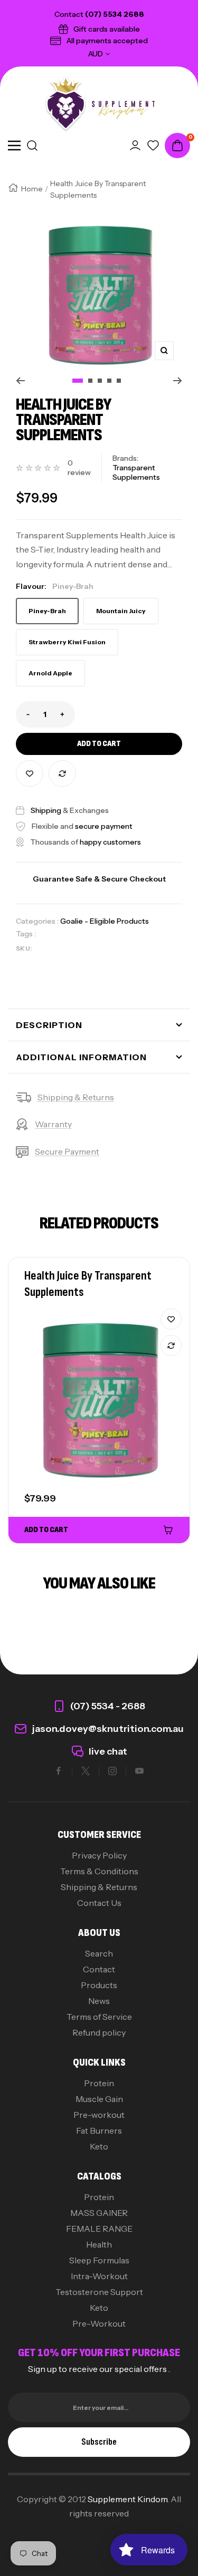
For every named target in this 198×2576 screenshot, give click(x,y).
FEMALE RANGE (99, 2229)
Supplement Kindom (128, 2499)
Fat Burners (99, 2130)
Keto (99, 2146)
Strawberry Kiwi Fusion (67, 642)
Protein (99, 2083)
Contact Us (99, 1903)
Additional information (81, 1057)
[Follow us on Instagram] (112, 1771)
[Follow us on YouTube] (139, 1771)
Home (32, 189)
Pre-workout (99, 2115)
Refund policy (99, 2032)
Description (49, 1025)
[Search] (32, 146)
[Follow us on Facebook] (59, 1771)
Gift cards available (107, 29)
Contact (99, 1969)
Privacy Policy (99, 1855)
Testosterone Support (99, 2292)
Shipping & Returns (76, 1097)
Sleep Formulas (99, 2260)
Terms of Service (99, 2017)
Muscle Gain (99, 2099)
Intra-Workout (99, 2276)
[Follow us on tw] (86, 1771)
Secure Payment (67, 1151)
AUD (96, 54)
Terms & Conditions (99, 1871)
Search (99, 1953)
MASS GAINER (99, 2213)
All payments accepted (107, 41)
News (99, 2001)
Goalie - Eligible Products (105, 921)
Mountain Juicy (121, 611)
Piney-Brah (47, 611)
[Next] (178, 381)
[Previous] (20, 381)
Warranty (53, 1124)
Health (99, 2244)
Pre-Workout (99, 2323)
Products (99, 1985)
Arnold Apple (50, 673)
